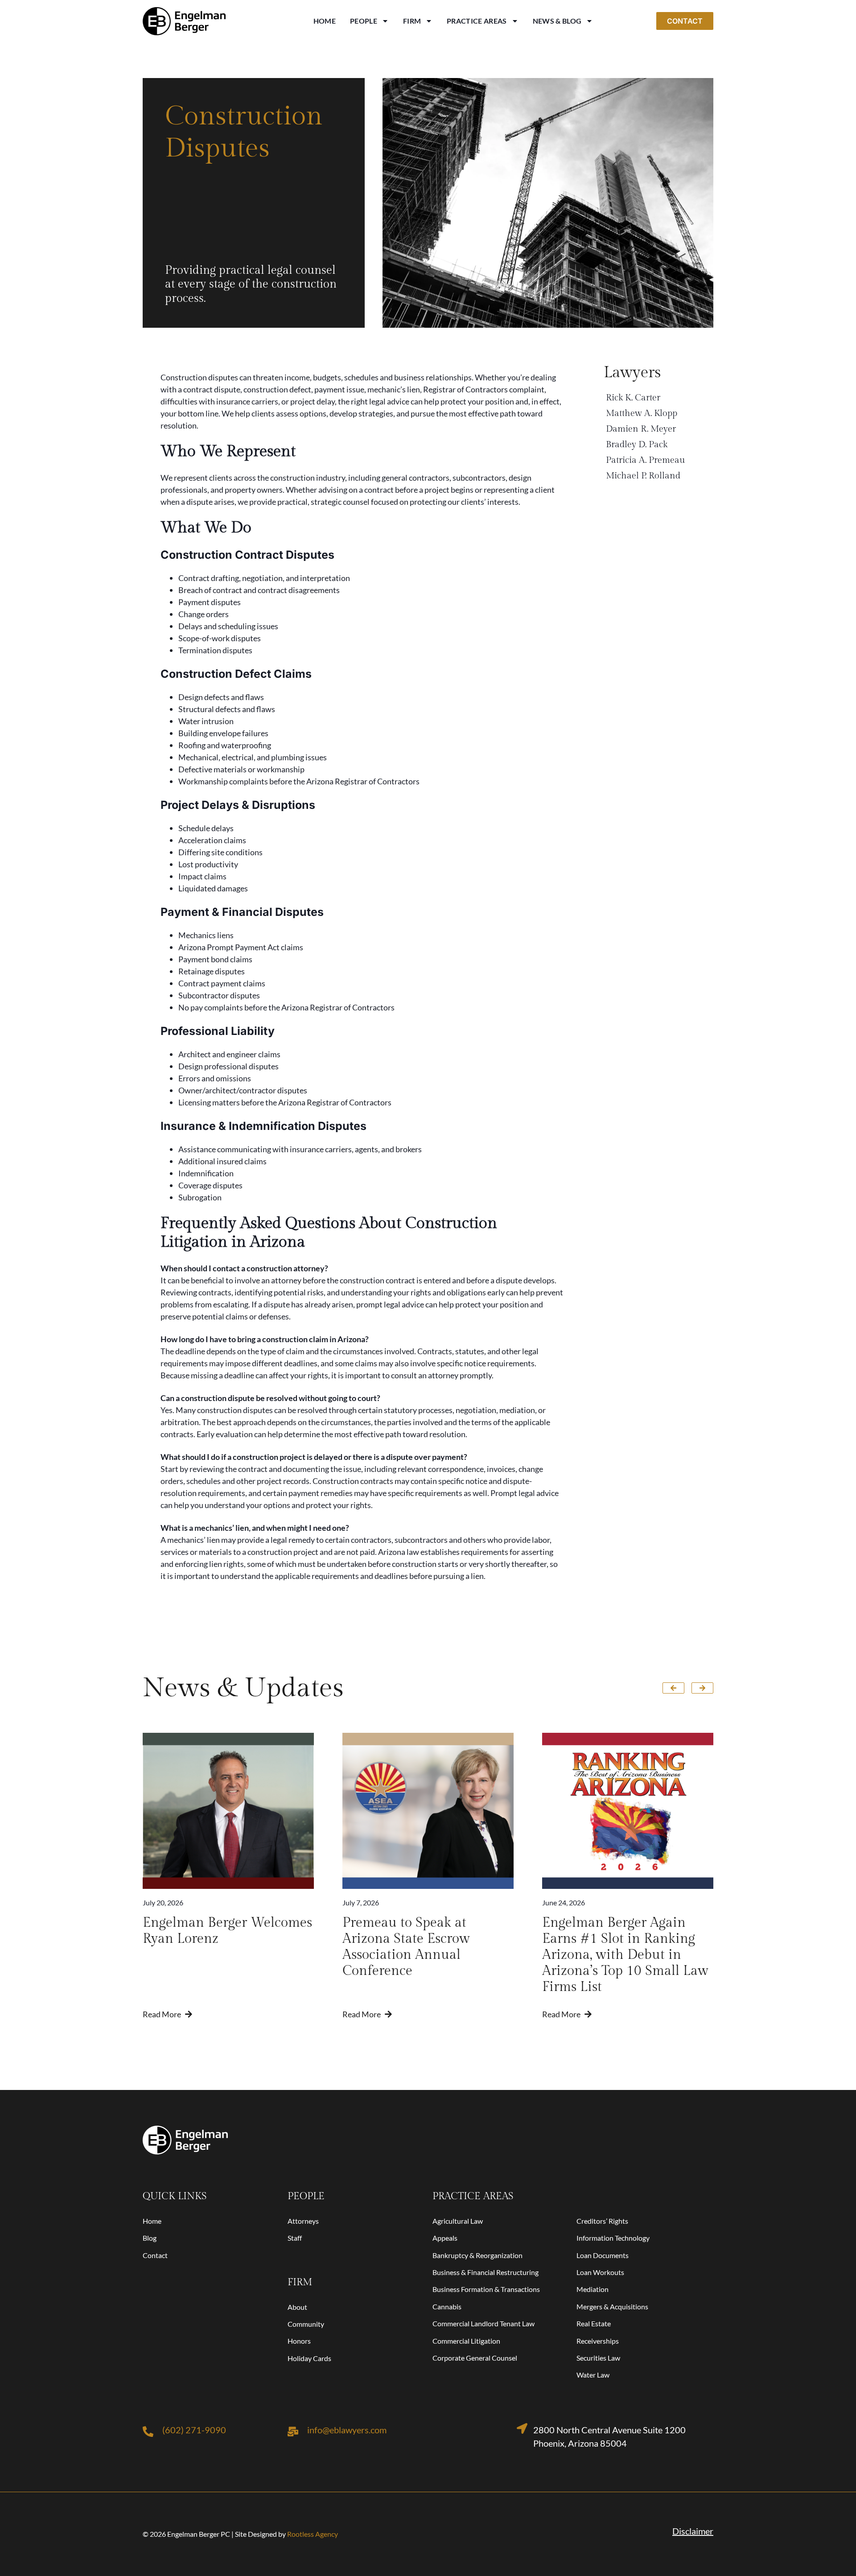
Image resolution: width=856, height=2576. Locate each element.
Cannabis (447, 2306)
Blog (150, 2238)
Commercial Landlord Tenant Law (484, 2323)
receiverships (598, 2341)
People (364, 21)
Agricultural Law (458, 2221)
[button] (673, 1688)
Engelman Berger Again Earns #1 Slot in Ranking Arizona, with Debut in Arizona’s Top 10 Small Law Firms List (625, 1955)
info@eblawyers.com (347, 2430)
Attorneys (303, 2221)
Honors (299, 2341)
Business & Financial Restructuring (486, 2272)
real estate (594, 2323)
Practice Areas (477, 21)
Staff (295, 2238)
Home (325, 21)
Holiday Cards (309, 2358)
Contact (155, 2255)
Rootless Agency (313, 2534)
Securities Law (598, 2358)
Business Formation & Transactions (486, 2289)
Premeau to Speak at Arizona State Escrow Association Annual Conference (406, 1947)
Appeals (445, 2238)
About (297, 2307)
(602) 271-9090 (194, 2430)
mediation (593, 2289)
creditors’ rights (602, 2221)
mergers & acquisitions (612, 2306)
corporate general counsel (475, 2358)
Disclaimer (693, 2531)
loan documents (603, 2255)
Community (306, 2324)
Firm (412, 21)
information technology (613, 2238)
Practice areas (473, 2196)
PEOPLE (306, 2196)
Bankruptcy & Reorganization (477, 2255)
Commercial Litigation (466, 2341)
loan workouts (600, 2272)
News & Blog (557, 21)
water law (593, 2375)
